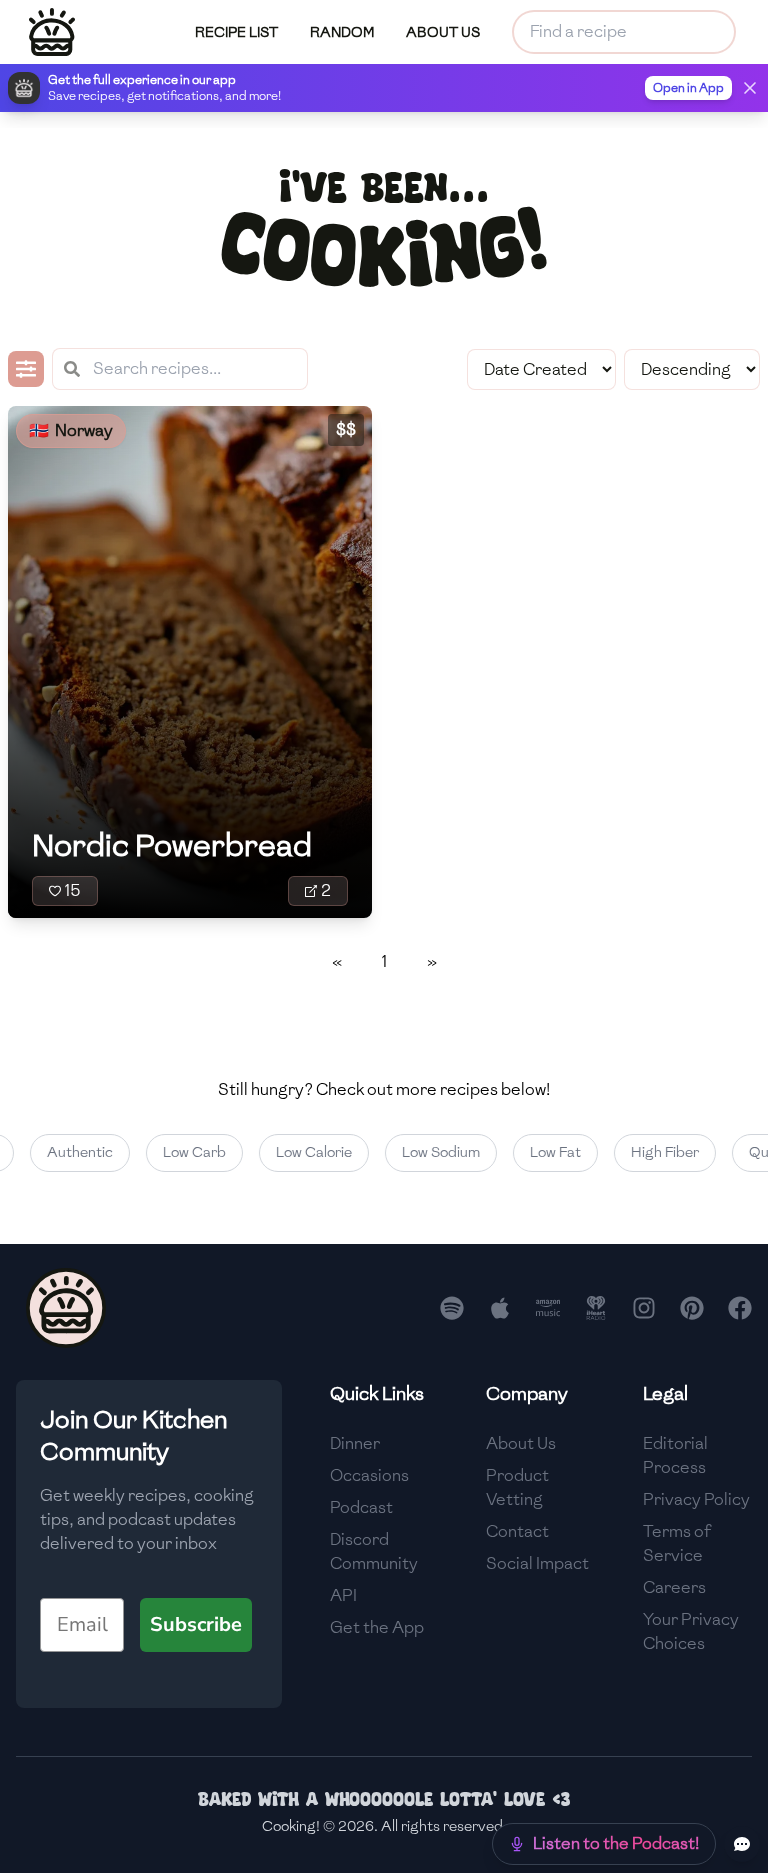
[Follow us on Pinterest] (692, 1308)
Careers (674, 1587)
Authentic (70, 1152)
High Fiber (655, 1152)
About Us (521, 1443)
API (343, 1595)
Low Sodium (431, 1152)
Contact (517, 1531)
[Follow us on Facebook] (740, 1308)
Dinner (355, 1443)
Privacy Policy (696, 1499)
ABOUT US (443, 32)
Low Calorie (304, 1152)
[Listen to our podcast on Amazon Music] (548, 1308)
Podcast (361, 1507)
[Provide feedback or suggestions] (742, 1844)
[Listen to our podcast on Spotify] (452, 1308)
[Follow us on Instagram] (644, 1308)
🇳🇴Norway (71, 430)
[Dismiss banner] (750, 88)
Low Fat (545, 1152)
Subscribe (196, 1624)
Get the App (377, 1627)
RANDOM (342, 32)
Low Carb (184, 1152)
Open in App (688, 88)
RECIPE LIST (236, 32)
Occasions (369, 1475)
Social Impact (537, 1563)
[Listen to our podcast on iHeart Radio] (596, 1308)
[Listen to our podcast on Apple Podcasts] (500, 1308)
